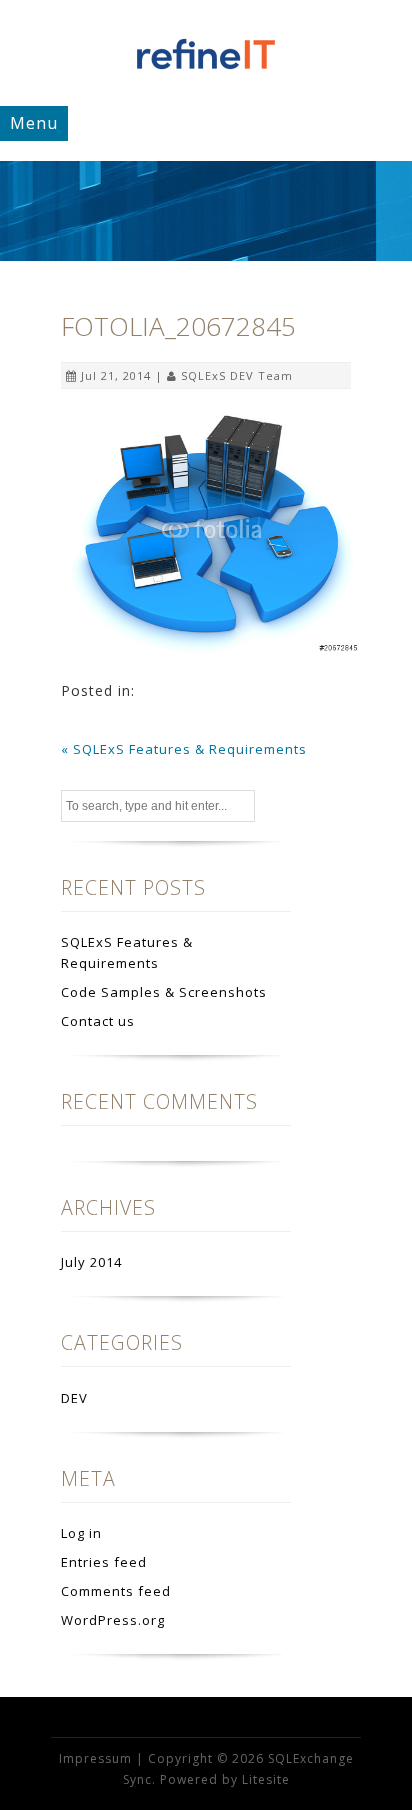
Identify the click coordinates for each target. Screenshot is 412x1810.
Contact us (98, 1021)
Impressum (95, 1758)
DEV (74, 1398)
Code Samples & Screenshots (164, 992)
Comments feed (116, 1591)
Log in (81, 1533)
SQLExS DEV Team (237, 375)
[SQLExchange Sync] (206, 75)
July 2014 (91, 1262)
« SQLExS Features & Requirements (184, 749)
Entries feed (104, 1562)
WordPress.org (113, 1620)
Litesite (266, 1779)
